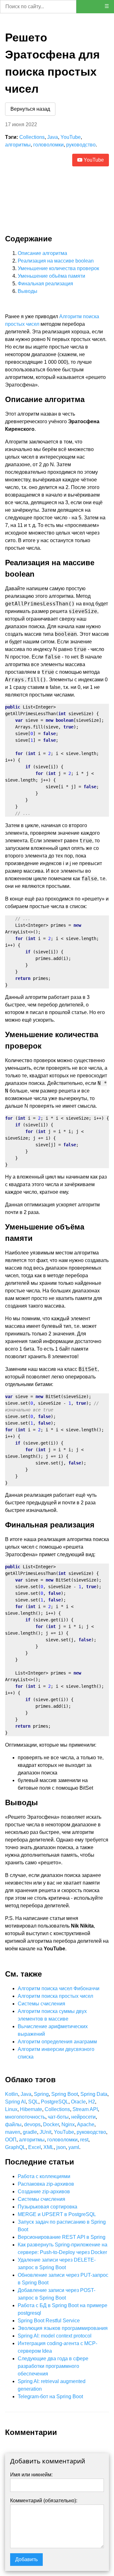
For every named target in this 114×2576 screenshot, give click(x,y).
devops (32, 2124)
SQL (33, 2102)
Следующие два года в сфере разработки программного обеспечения (53, 2366)
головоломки (48, 145)
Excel (35, 2147)
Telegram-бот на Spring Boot (50, 2396)
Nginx (68, 2124)
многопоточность (25, 2117)
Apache (86, 2124)
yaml (74, 2147)
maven (13, 2132)
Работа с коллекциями (44, 2176)
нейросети (83, 2117)
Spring (41, 2094)
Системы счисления (41, 2004)
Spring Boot (65, 2094)
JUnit (45, 2132)
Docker (51, 2124)
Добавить (26, 2559)
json (61, 2147)
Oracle (78, 2102)
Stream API (85, 2109)
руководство (81, 145)
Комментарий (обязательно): (44, 2501)
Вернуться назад (30, 109)
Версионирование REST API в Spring (62, 2237)
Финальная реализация (45, 284)
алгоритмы (18, 145)
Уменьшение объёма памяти (51, 276)
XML (49, 2147)
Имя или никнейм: (31, 2475)
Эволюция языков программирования (63, 2328)
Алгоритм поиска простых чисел (55, 1996)
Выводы (28, 291)
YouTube (71, 137)
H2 (92, 2102)
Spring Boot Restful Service (49, 2321)
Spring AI (15, 2102)
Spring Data (94, 2094)
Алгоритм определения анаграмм (57, 2042)
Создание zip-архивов (44, 2192)
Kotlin (12, 2094)
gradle (30, 2132)
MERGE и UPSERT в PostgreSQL (57, 2214)
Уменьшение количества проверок (58, 268)
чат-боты (58, 2117)
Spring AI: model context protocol (55, 2336)
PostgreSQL (55, 2102)
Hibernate (31, 2109)
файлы (13, 2124)
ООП (11, 2140)
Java (53, 137)
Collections (32, 137)
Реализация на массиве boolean (56, 261)
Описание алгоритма (42, 253)
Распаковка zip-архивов (46, 2184)
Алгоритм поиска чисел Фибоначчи (59, 1988)
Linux (11, 2109)
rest (84, 2140)
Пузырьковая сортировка (47, 2207)
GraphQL (15, 2147)
